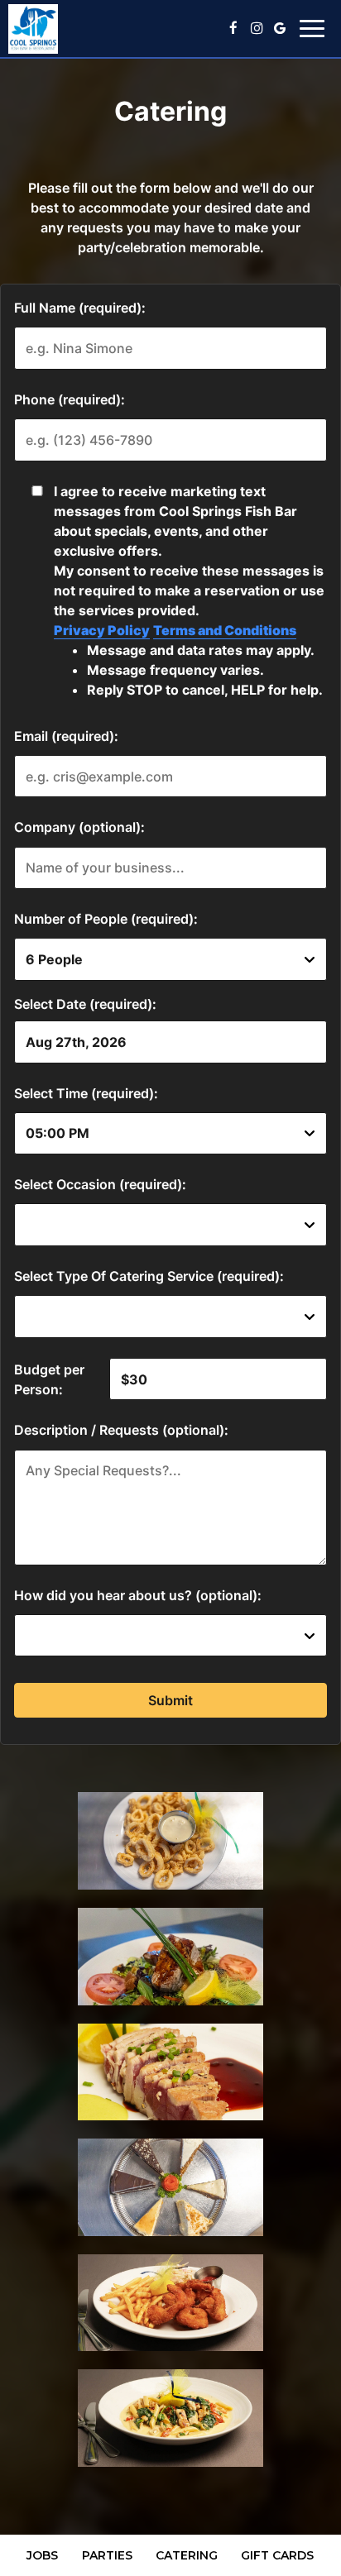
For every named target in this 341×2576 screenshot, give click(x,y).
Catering (187, 2555)
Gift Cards (277, 2555)
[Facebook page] (233, 28)
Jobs (42, 2555)
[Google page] (280, 28)
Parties (107, 2555)
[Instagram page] (257, 28)
